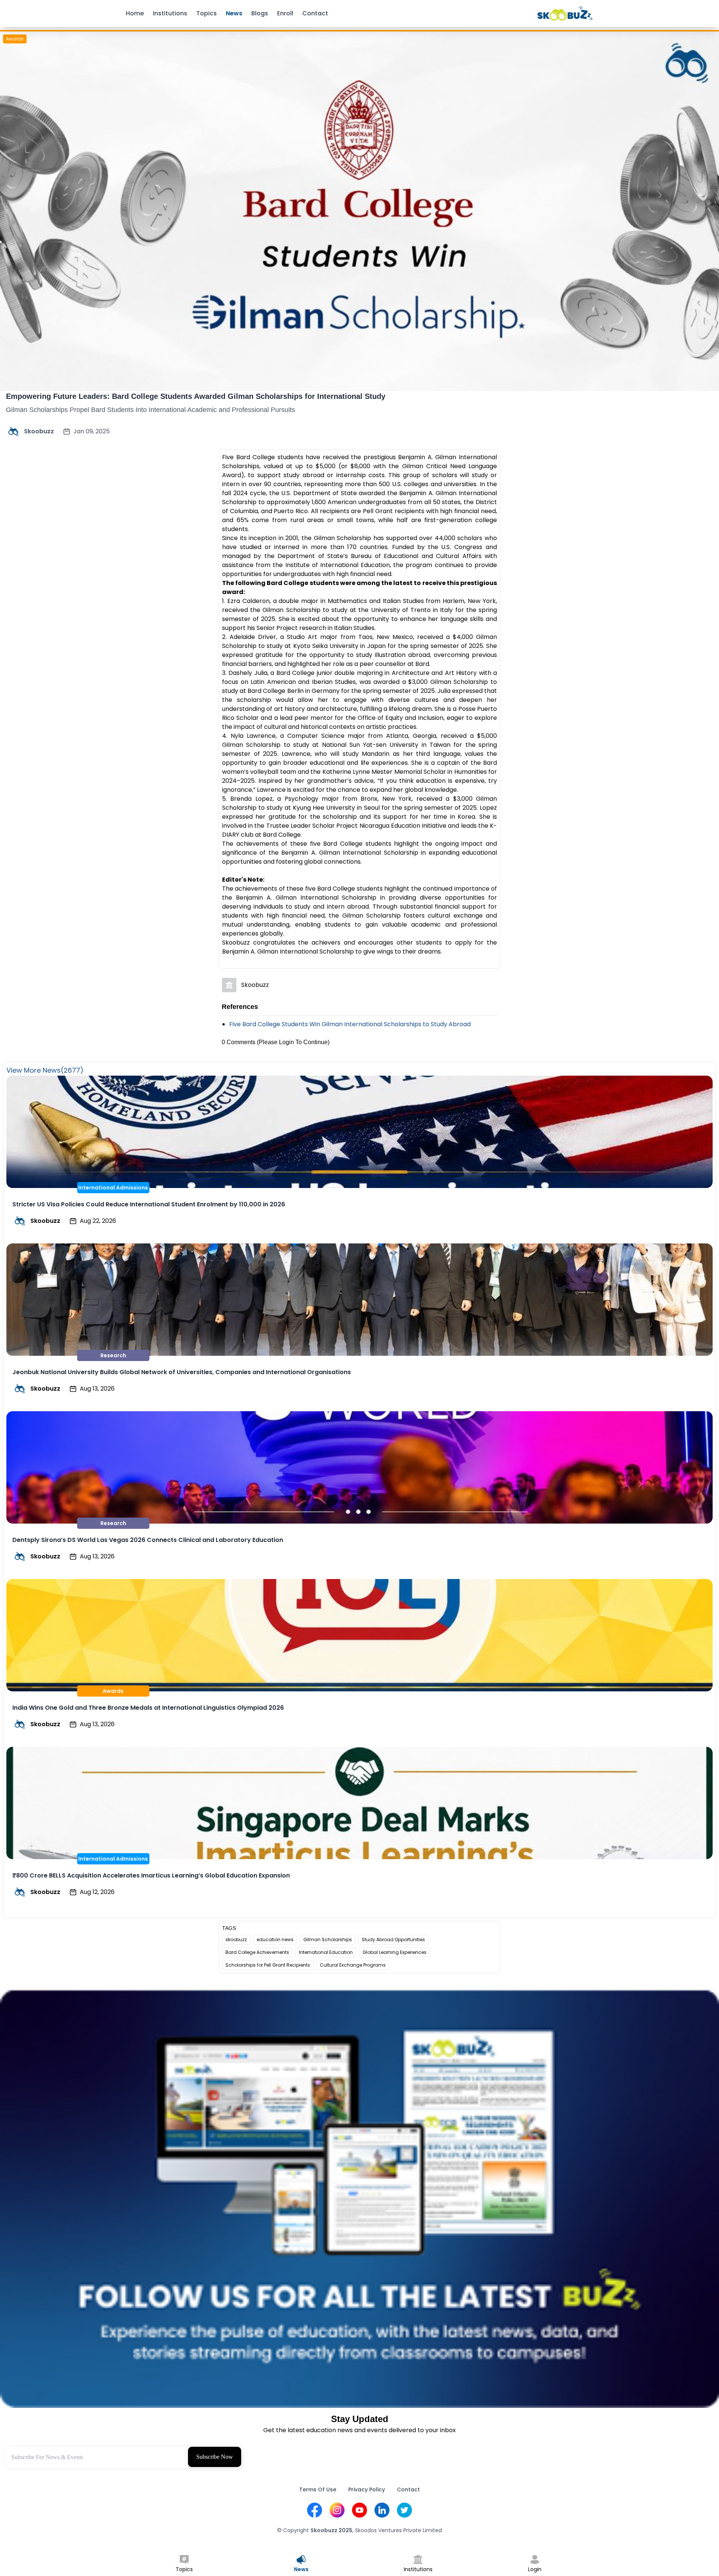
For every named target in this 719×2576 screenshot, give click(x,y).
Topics (207, 13)
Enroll (285, 13)
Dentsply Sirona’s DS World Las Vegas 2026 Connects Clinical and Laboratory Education (148, 1540)
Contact (315, 13)
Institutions (170, 13)
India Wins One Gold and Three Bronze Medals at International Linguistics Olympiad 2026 (148, 1708)
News (234, 13)
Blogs (260, 13)
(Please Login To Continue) (293, 1042)
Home (135, 13)
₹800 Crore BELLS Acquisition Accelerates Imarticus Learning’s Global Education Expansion (151, 1875)
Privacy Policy (367, 2489)
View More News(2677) (45, 1070)
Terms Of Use (318, 2489)
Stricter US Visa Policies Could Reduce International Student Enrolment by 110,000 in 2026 (149, 1204)
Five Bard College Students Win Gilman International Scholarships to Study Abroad (350, 1024)
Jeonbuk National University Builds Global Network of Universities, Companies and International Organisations (182, 1372)
